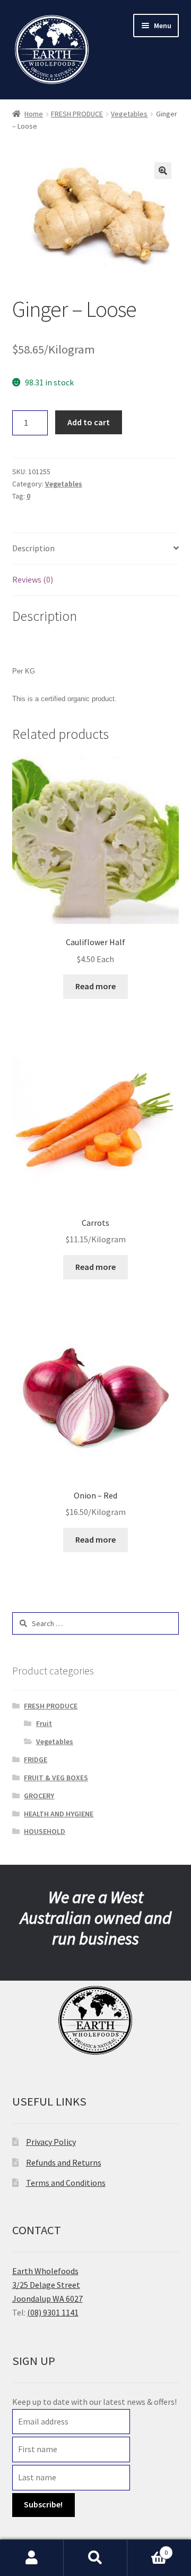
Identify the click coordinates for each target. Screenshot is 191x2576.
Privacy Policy (51, 2142)
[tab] (96, 549)
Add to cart (89, 422)
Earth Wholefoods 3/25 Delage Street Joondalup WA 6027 (47, 2285)
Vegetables (129, 114)
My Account (32, 2558)
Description (33, 548)
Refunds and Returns (64, 2162)
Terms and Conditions (66, 2183)
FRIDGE (36, 1760)
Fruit (44, 1723)
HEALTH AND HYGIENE (59, 1814)
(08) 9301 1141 (53, 2312)
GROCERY (39, 1796)
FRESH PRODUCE (77, 114)
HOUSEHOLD (45, 1831)
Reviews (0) (33, 579)
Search (95, 2558)
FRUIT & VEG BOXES (56, 1778)
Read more (95, 986)
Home (34, 114)
